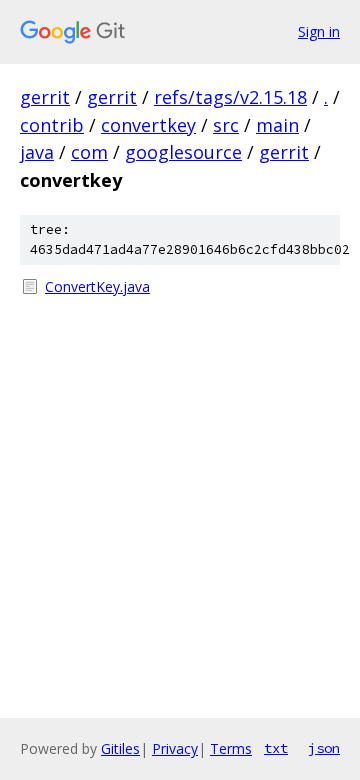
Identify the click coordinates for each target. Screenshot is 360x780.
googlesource (183, 152)
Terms (231, 748)
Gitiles (120, 748)
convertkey (148, 125)
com (89, 152)
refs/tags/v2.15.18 (230, 97)
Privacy (175, 748)
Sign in (319, 31)
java (37, 152)
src (226, 125)
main (277, 125)
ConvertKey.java (97, 286)
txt (276, 748)
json (324, 748)
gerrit (45, 97)
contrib (52, 125)
